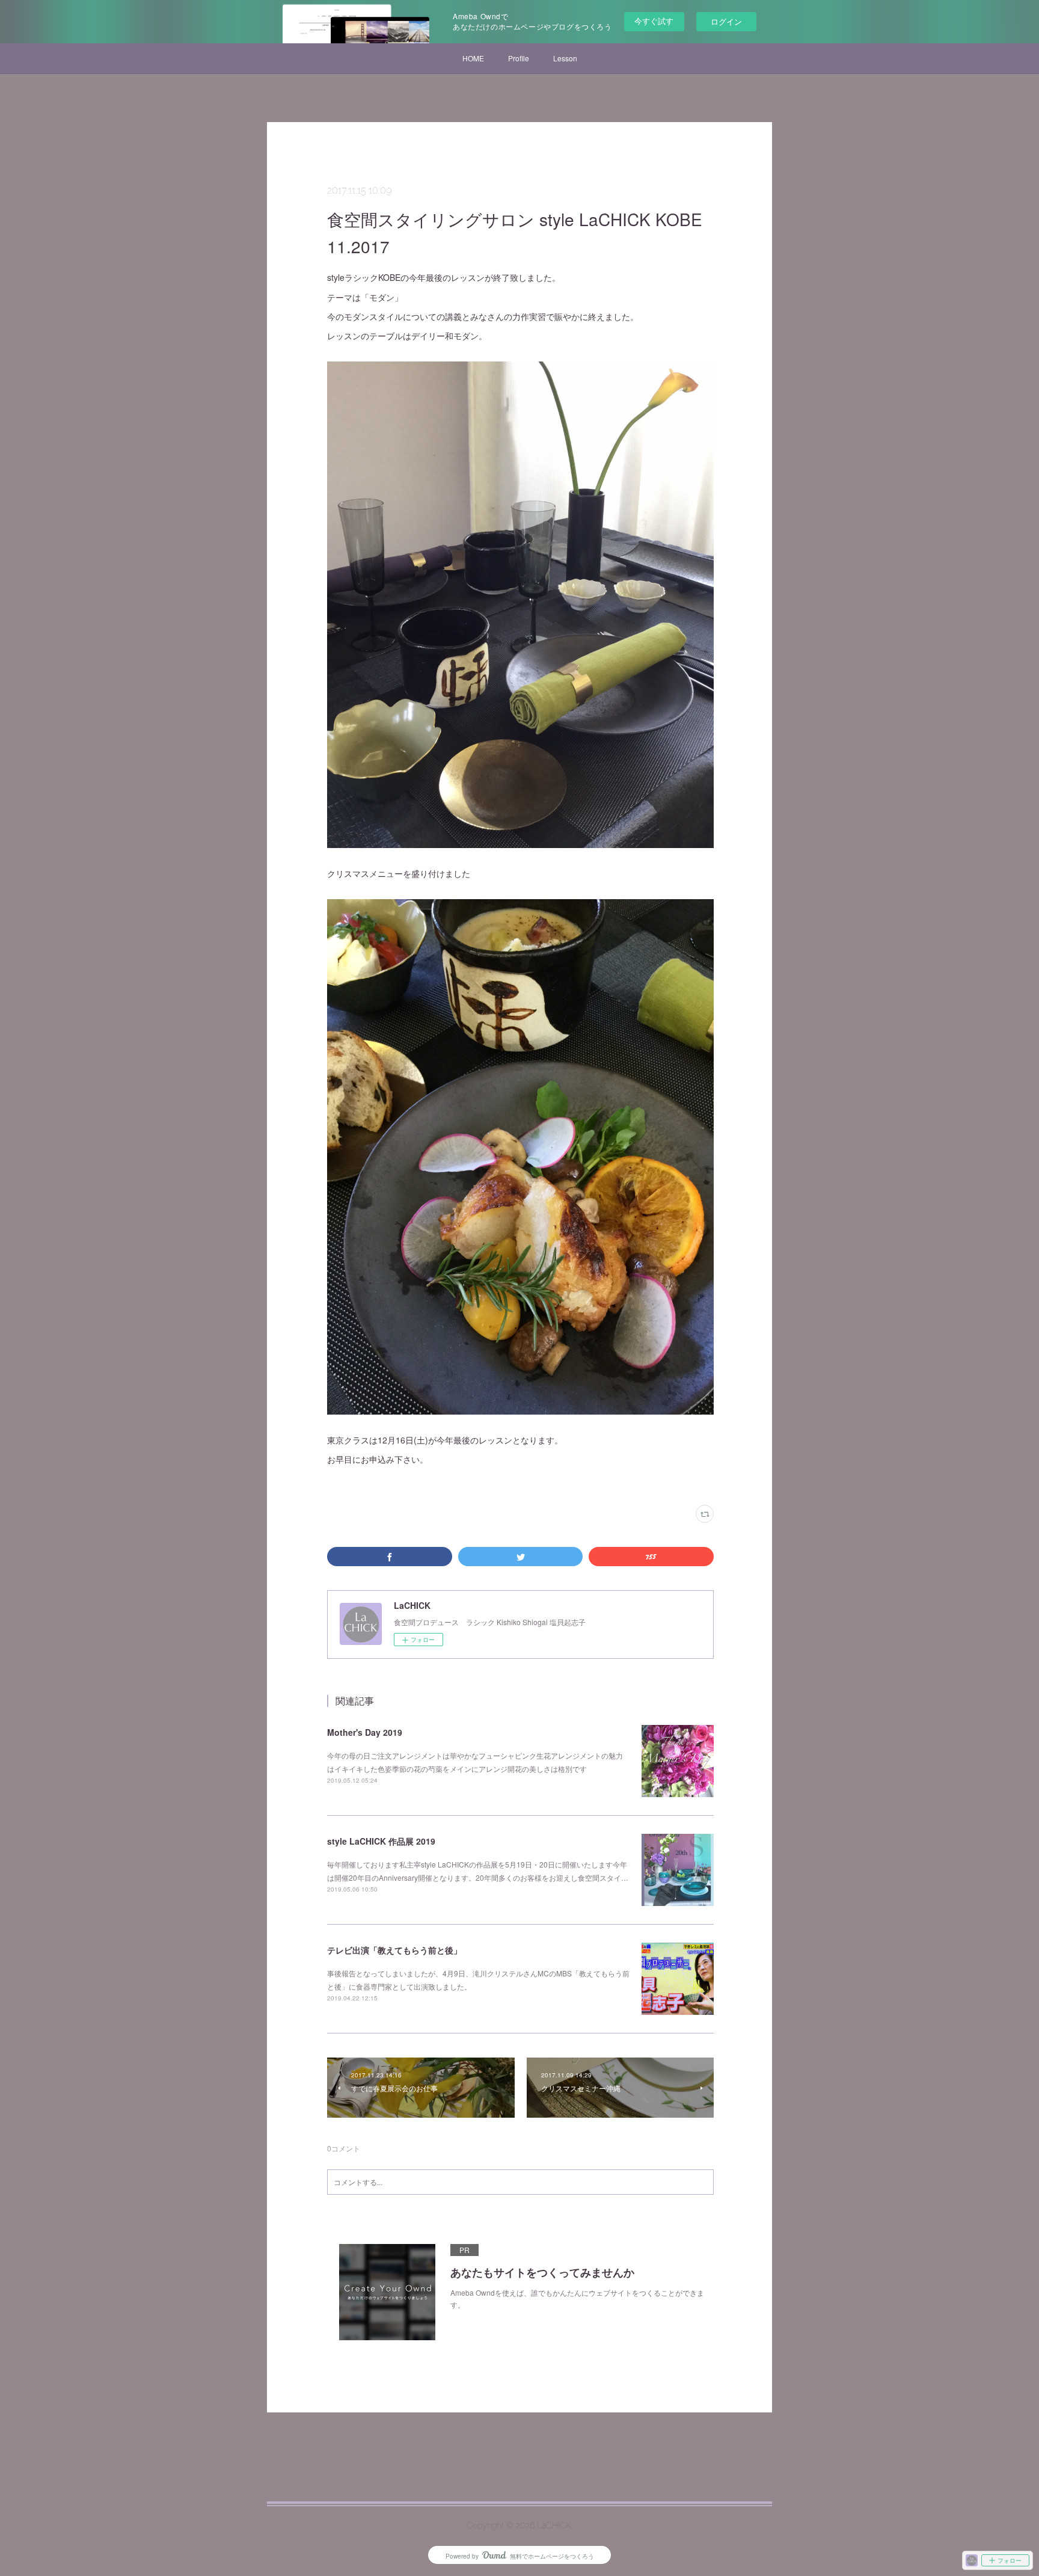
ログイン (726, 21)
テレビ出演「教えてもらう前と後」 (394, 1950)
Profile (519, 58)
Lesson (565, 58)
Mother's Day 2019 (365, 1732)
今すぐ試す (654, 21)
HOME (473, 58)
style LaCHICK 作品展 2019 (381, 1841)
